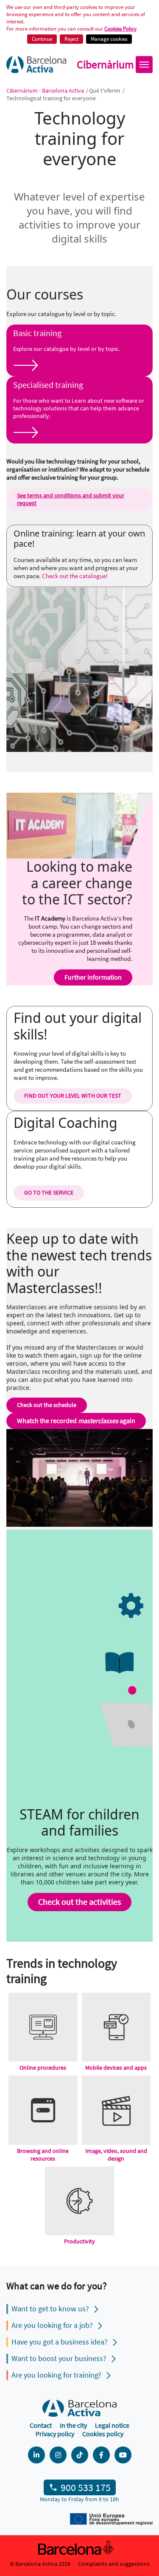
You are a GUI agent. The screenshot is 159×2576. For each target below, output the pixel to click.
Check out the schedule (47, 1405)
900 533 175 (86, 2487)
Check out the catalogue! (75, 576)
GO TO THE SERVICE (49, 1192)
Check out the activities (79, 1902)
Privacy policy (55, 2434)
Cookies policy (103, 2434)
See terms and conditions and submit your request (71, 499)
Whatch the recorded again (76, 1421)
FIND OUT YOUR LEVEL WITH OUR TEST (73, 1096)
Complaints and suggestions (114, 2564)
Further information (93, 977)
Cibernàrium (105, 65)
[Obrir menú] (144, 65)
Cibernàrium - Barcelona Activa (46, 90)
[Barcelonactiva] (36, 65)
